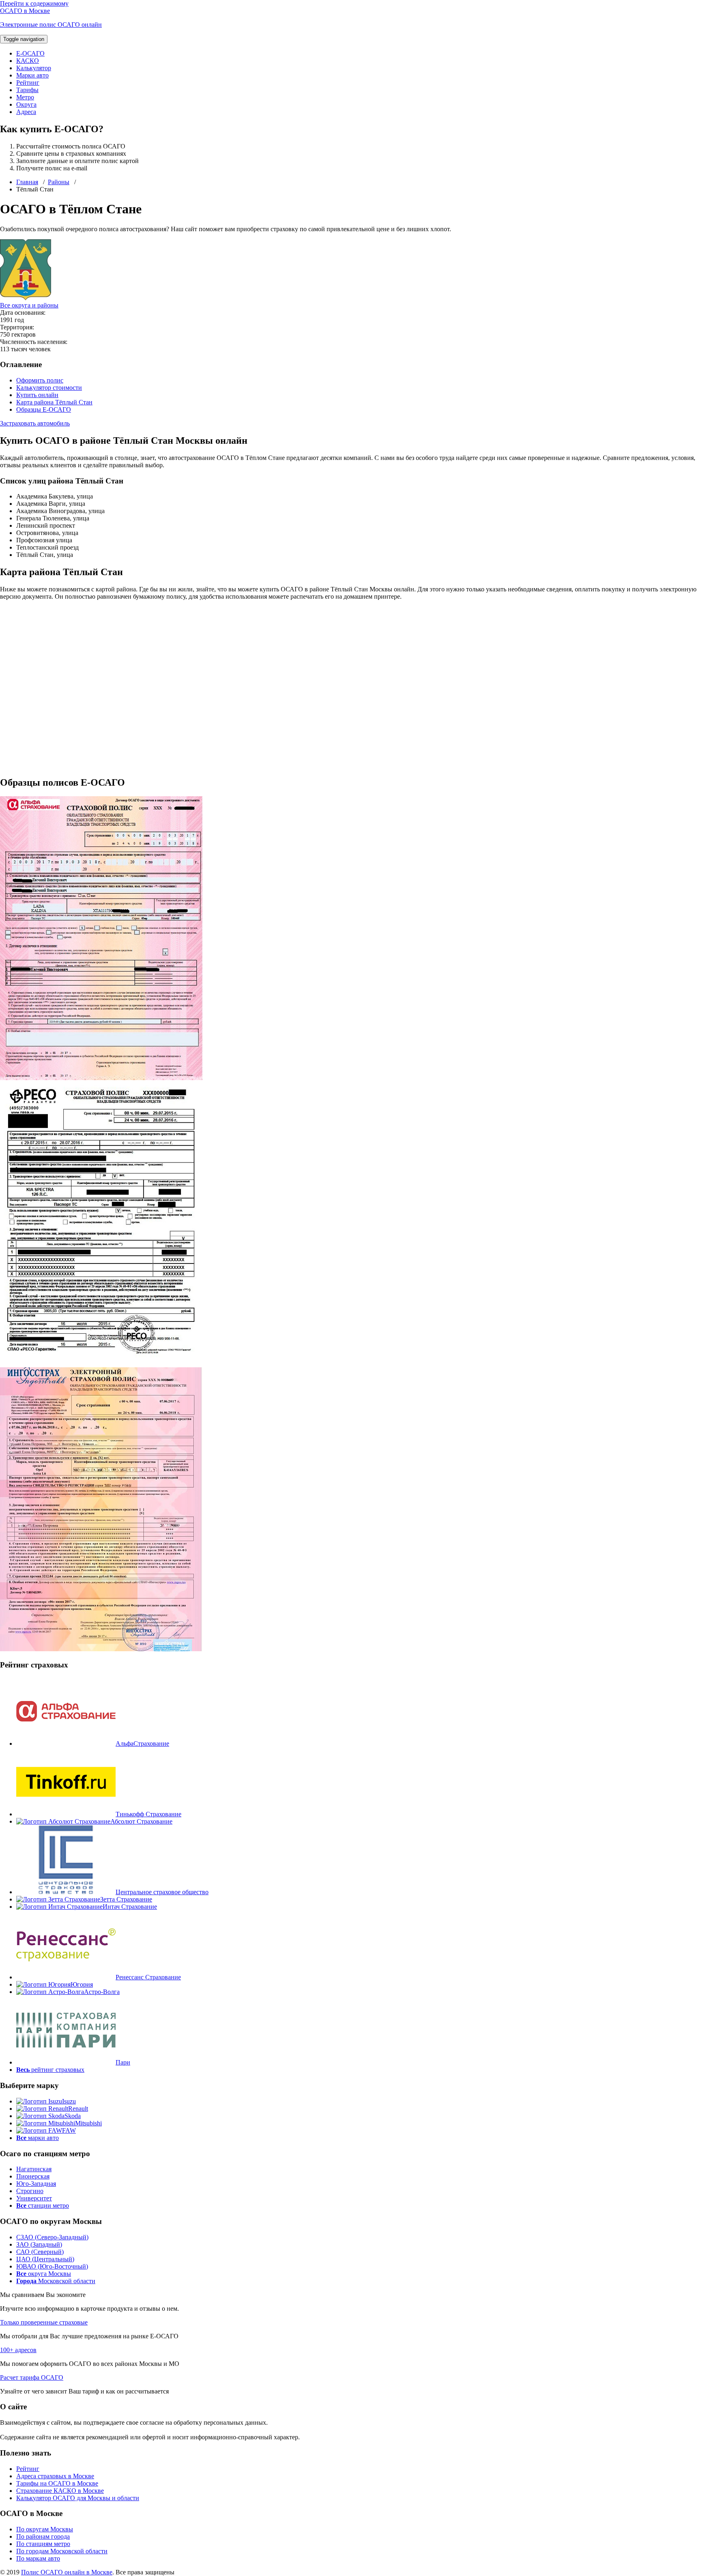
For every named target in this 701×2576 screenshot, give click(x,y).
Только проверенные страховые (44, 2322)
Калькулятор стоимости (49, 388)
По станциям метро (43, 2544)
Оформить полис (40, 380)
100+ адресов (18, 2350)
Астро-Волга (102, 1992)
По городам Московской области (62, 2551)
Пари (123, 2062)
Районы (59, 182)
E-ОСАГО (30, 53)
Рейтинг (28, 83)
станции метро (43, 2205)
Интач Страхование (130, 1907)
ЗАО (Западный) (39, 2244)
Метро (25, 97)
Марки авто (32, 75)
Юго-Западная (36, 2184)
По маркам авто (38, 2558)
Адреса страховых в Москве (55, 2476)
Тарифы (27, 90)
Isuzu (69, 2101)
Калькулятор (34, 68)
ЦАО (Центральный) (45, 2259)
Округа (26, 104)
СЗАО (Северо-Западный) (52, 2237)
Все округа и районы (29, 305)
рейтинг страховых (50, 2070)
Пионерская (33, 2176)
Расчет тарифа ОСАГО (32, 2377)
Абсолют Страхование (141, 1821)
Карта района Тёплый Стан (54, 402)
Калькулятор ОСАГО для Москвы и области (78, 2498)
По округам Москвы (45, 2529)
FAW (69, 2130)
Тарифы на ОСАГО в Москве (57, 2483)
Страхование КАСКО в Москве (60, 2491)
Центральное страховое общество (162, 1892)
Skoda (73, 2116)
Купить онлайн (37, 395)
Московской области (56, 2281)
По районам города (43, 2536)
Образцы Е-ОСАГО (44, 409)
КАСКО (28, 61)
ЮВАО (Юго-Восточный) (52, 2266)
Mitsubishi (88, 2123)
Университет (34, 2198)
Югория (82, 1984)
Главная (27, 182)
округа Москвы (44, 2274)
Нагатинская (34, 2169)
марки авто (38, 2138)
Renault (78, 2109)
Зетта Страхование (126, 1899)
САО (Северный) (40, 2252)
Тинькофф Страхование (148, 1814)
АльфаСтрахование (142, 1743)
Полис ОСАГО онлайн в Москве (67, 2572)
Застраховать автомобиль (35, 423)
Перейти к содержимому (34, 3)
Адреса (26, 112)
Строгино (30, 2191)
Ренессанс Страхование (148, 1977)
